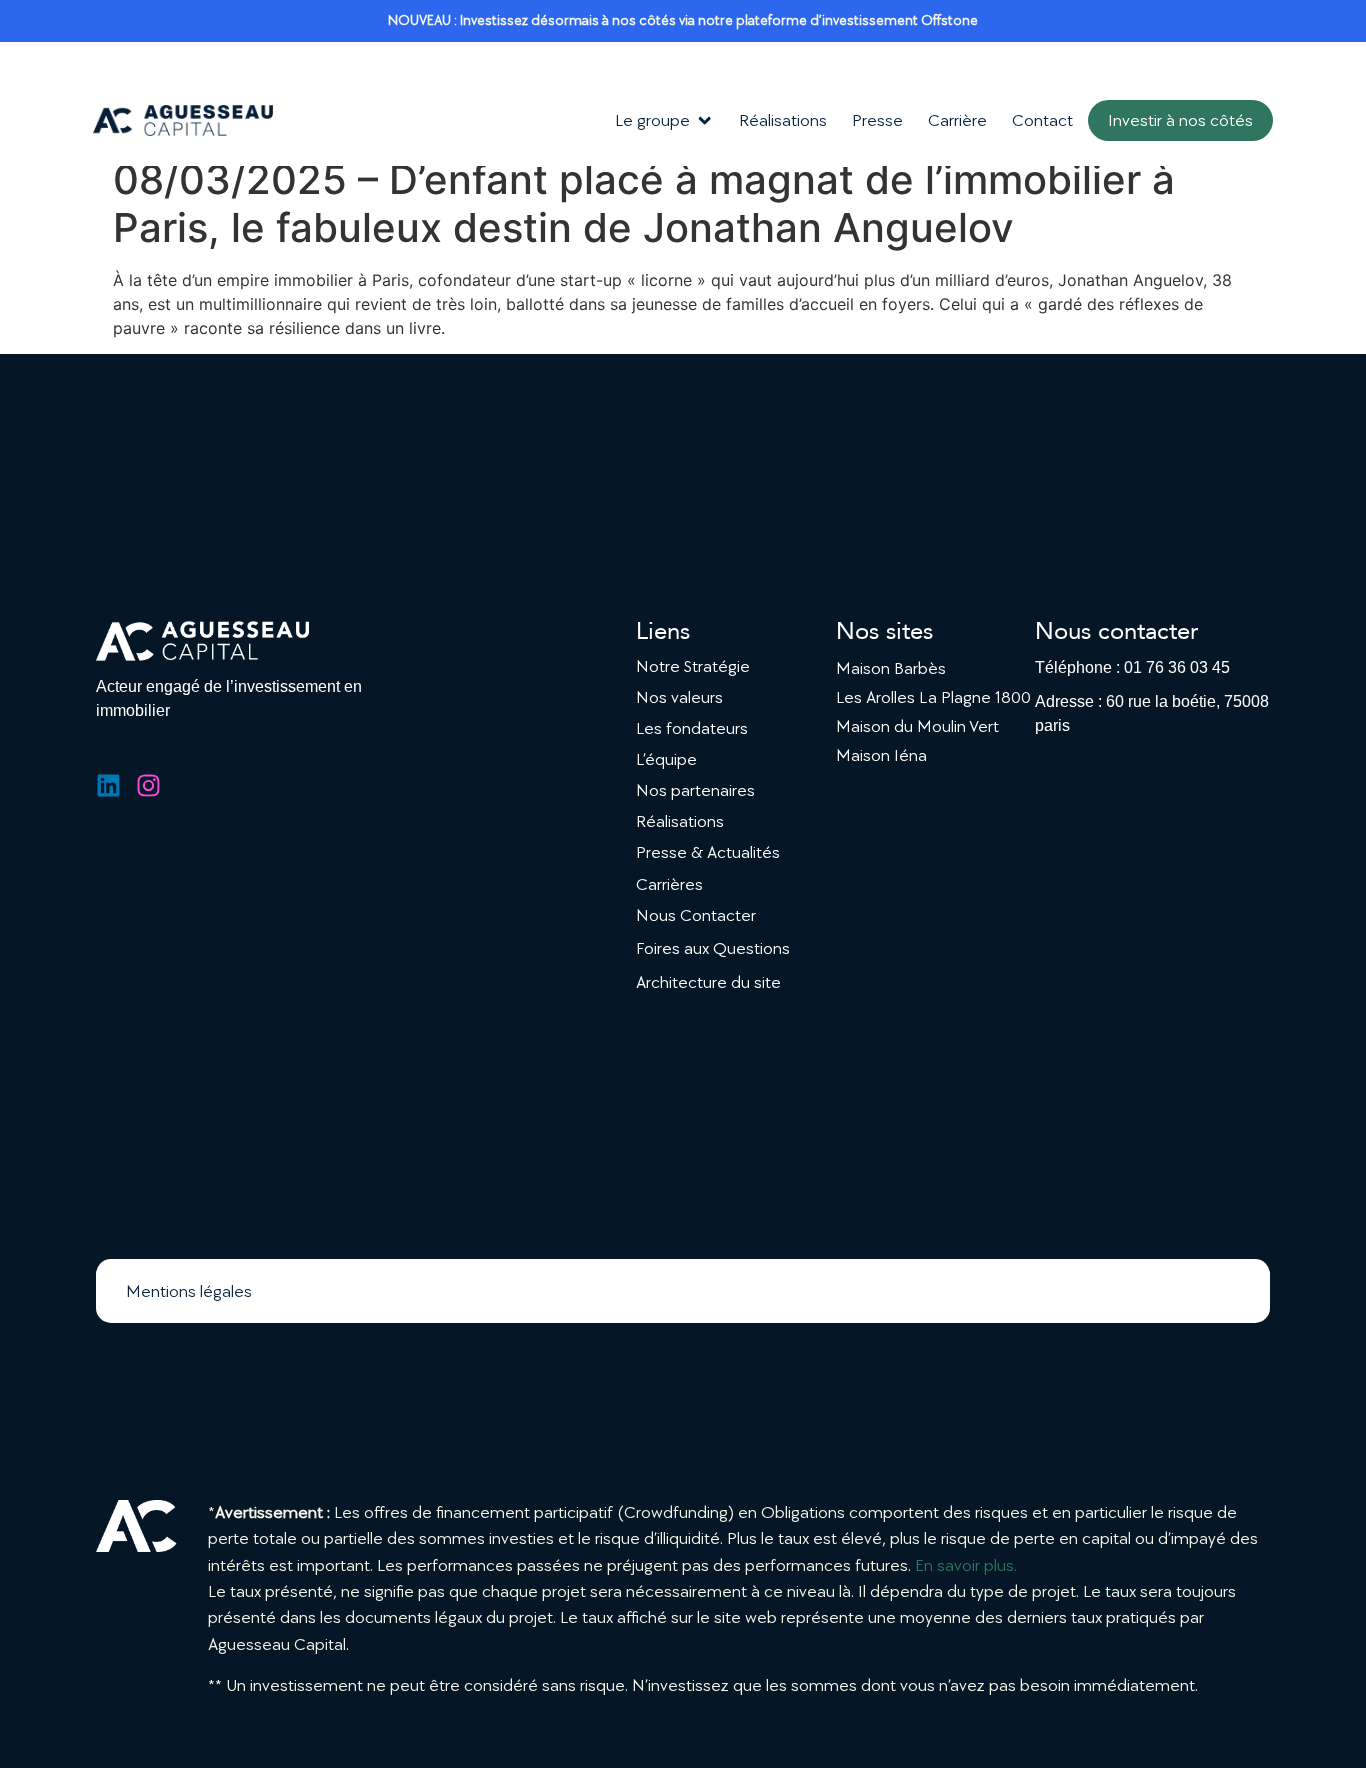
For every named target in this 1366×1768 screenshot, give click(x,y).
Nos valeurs (679, 697)
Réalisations (680, 821)
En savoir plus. (966, 1565)
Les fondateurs (692, 728)
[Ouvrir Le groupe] (704, 120)
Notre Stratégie (693, 666)
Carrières (669, 884)
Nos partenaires (695, 790)
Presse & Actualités (708, 852)
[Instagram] (148, 785)
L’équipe (666, 759)
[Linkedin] (108, 785)
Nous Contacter (696, 915)
